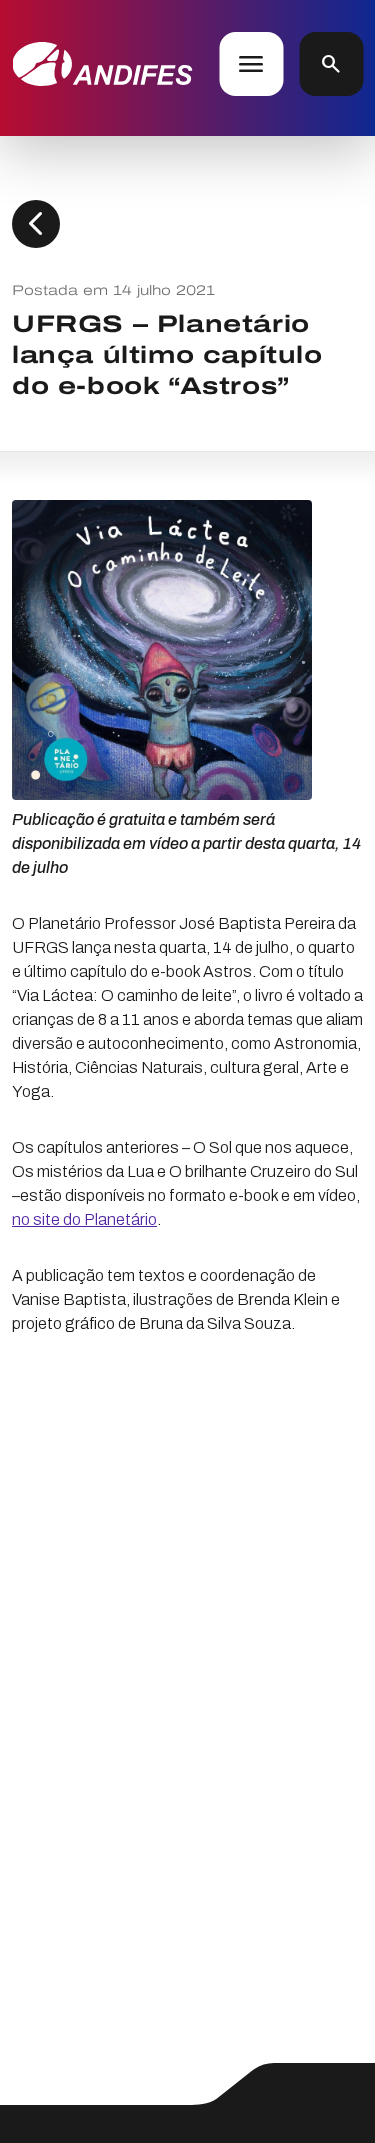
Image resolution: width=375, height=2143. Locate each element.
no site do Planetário (84, 1219)
